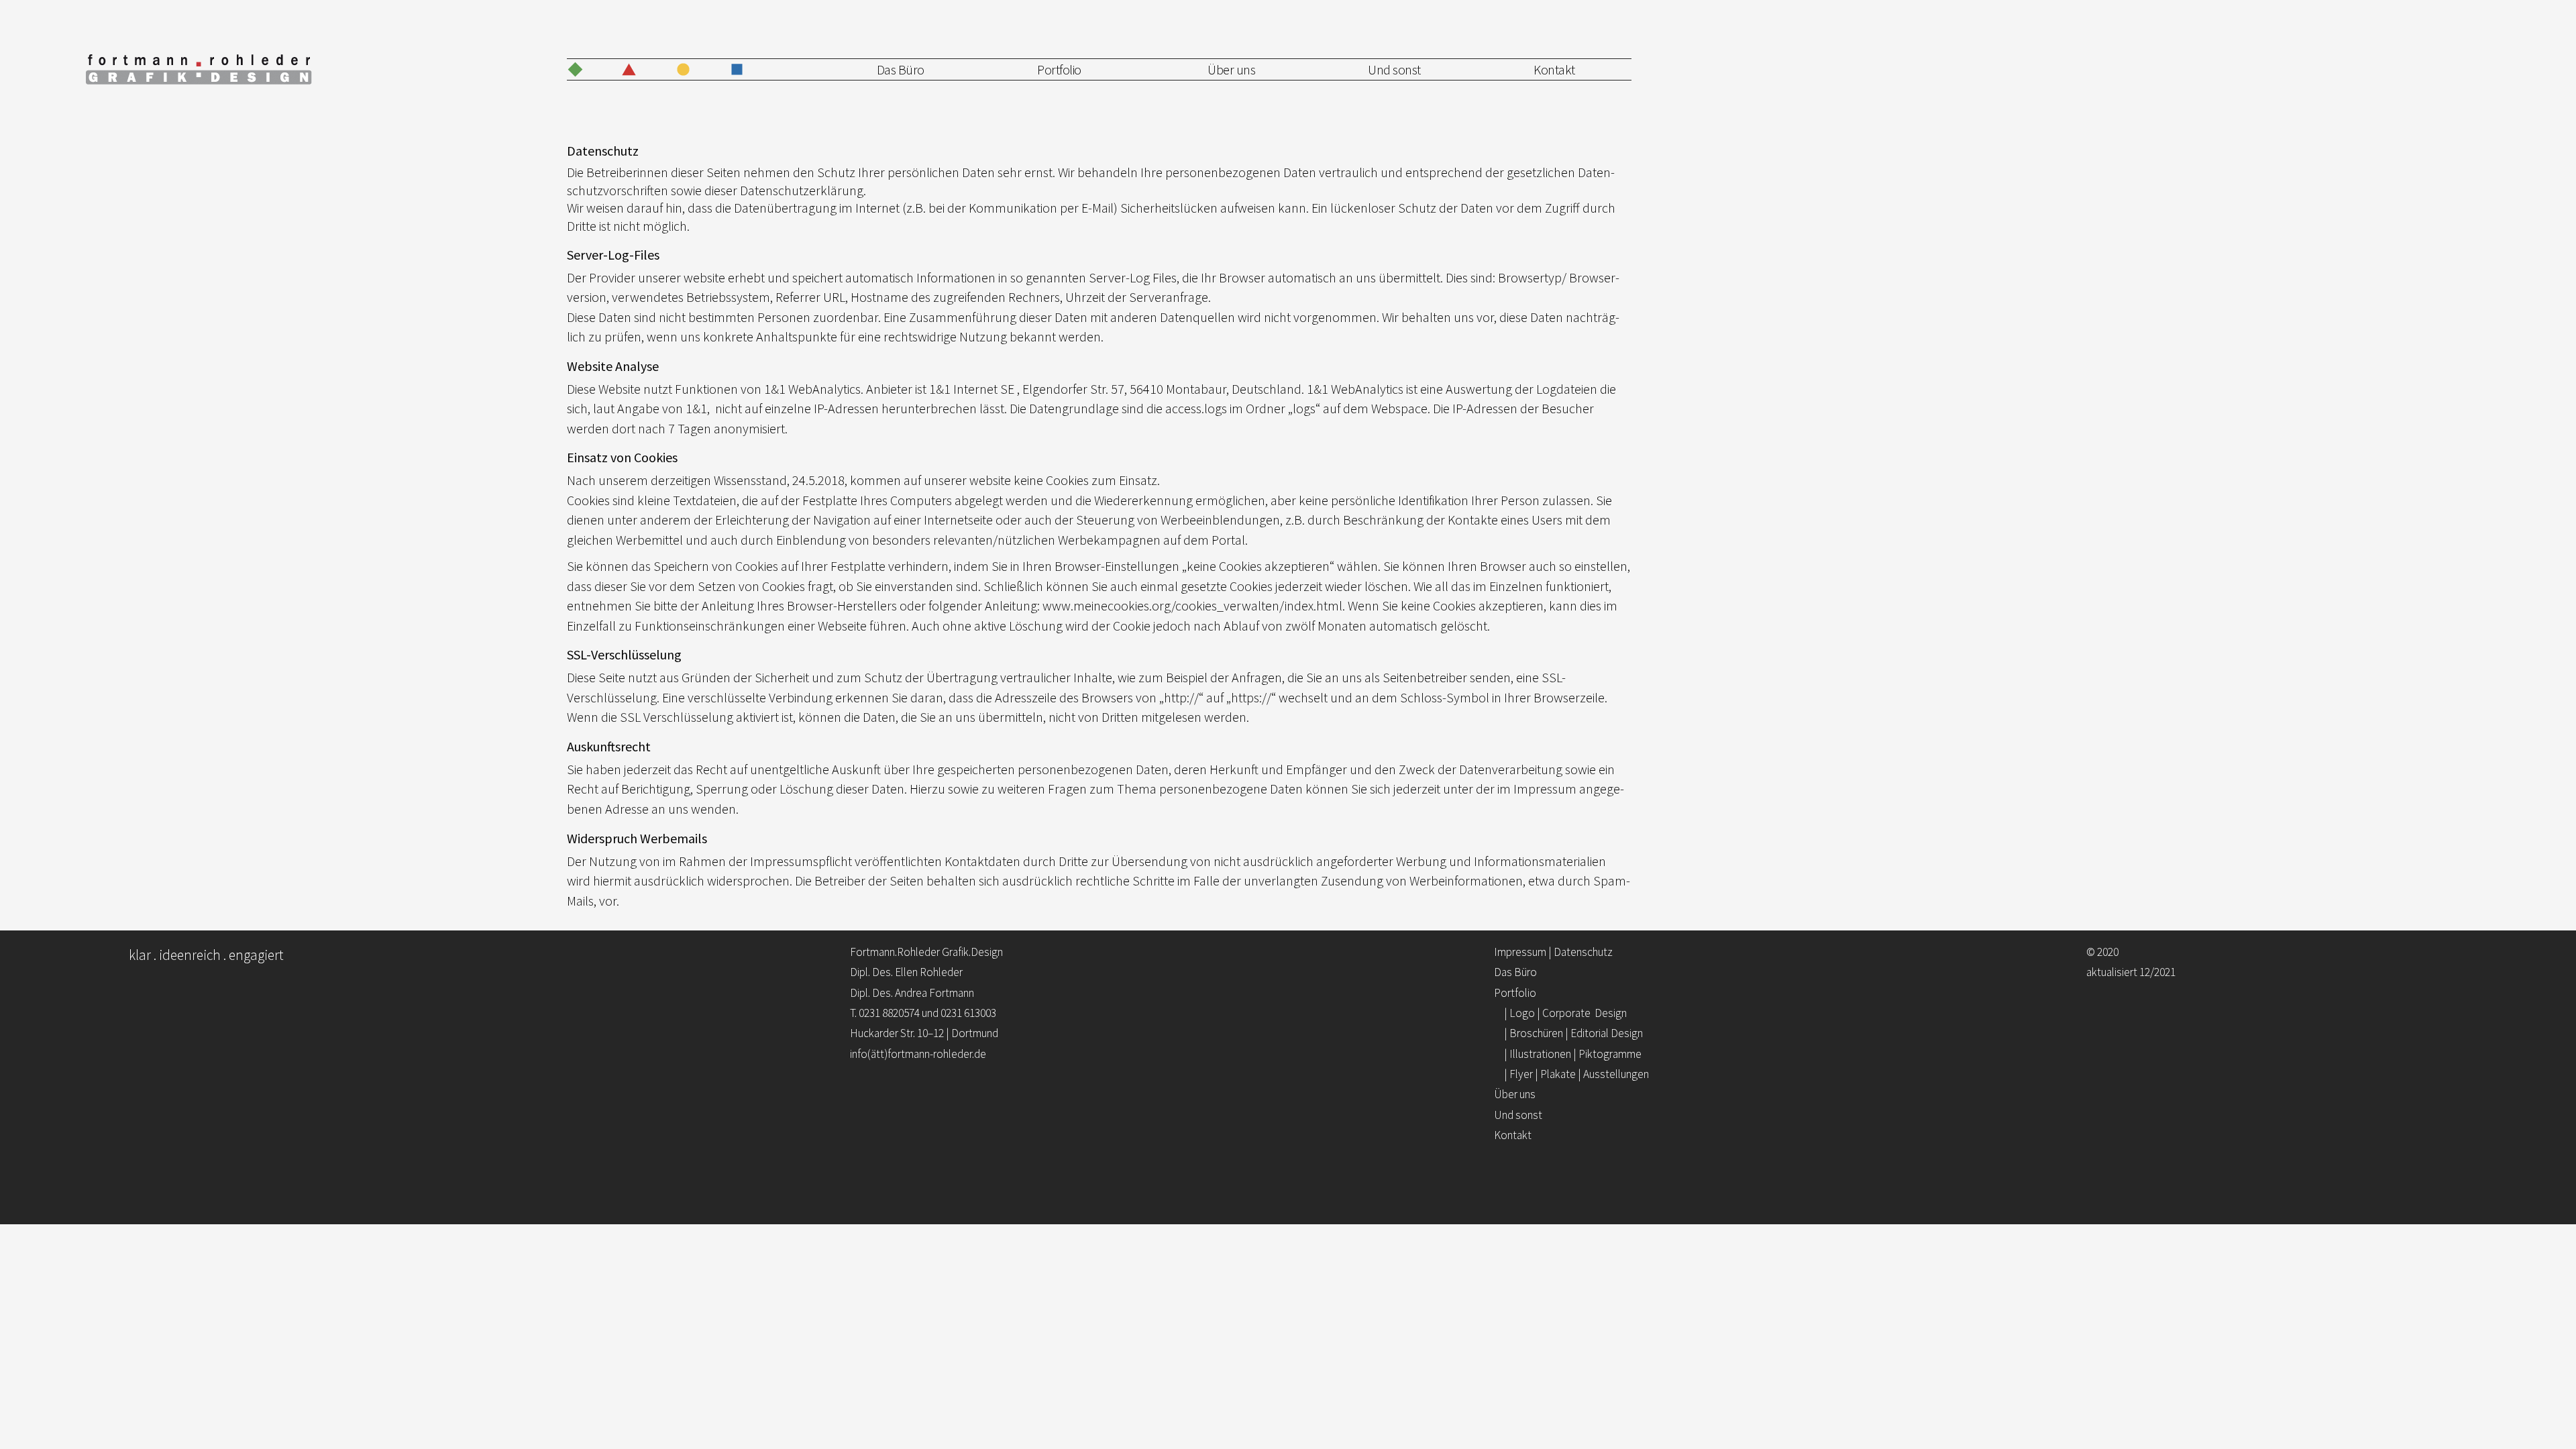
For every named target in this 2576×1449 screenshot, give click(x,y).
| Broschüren (1573, 1033)
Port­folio (1059, 69)
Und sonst (1394, 69)
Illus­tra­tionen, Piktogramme (1108, 136)
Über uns (1231, 69)
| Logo (1565, 1013)
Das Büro (901, 69)
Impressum (1520, 952)
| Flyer (1576, 1074)
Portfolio (1515, 993)
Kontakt (1554, 69)
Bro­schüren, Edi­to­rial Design (1109, 115)
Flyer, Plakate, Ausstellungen (1109, 156)
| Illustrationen (1573, 1054)
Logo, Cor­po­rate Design (1102, 94)
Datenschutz (1583, 952)
